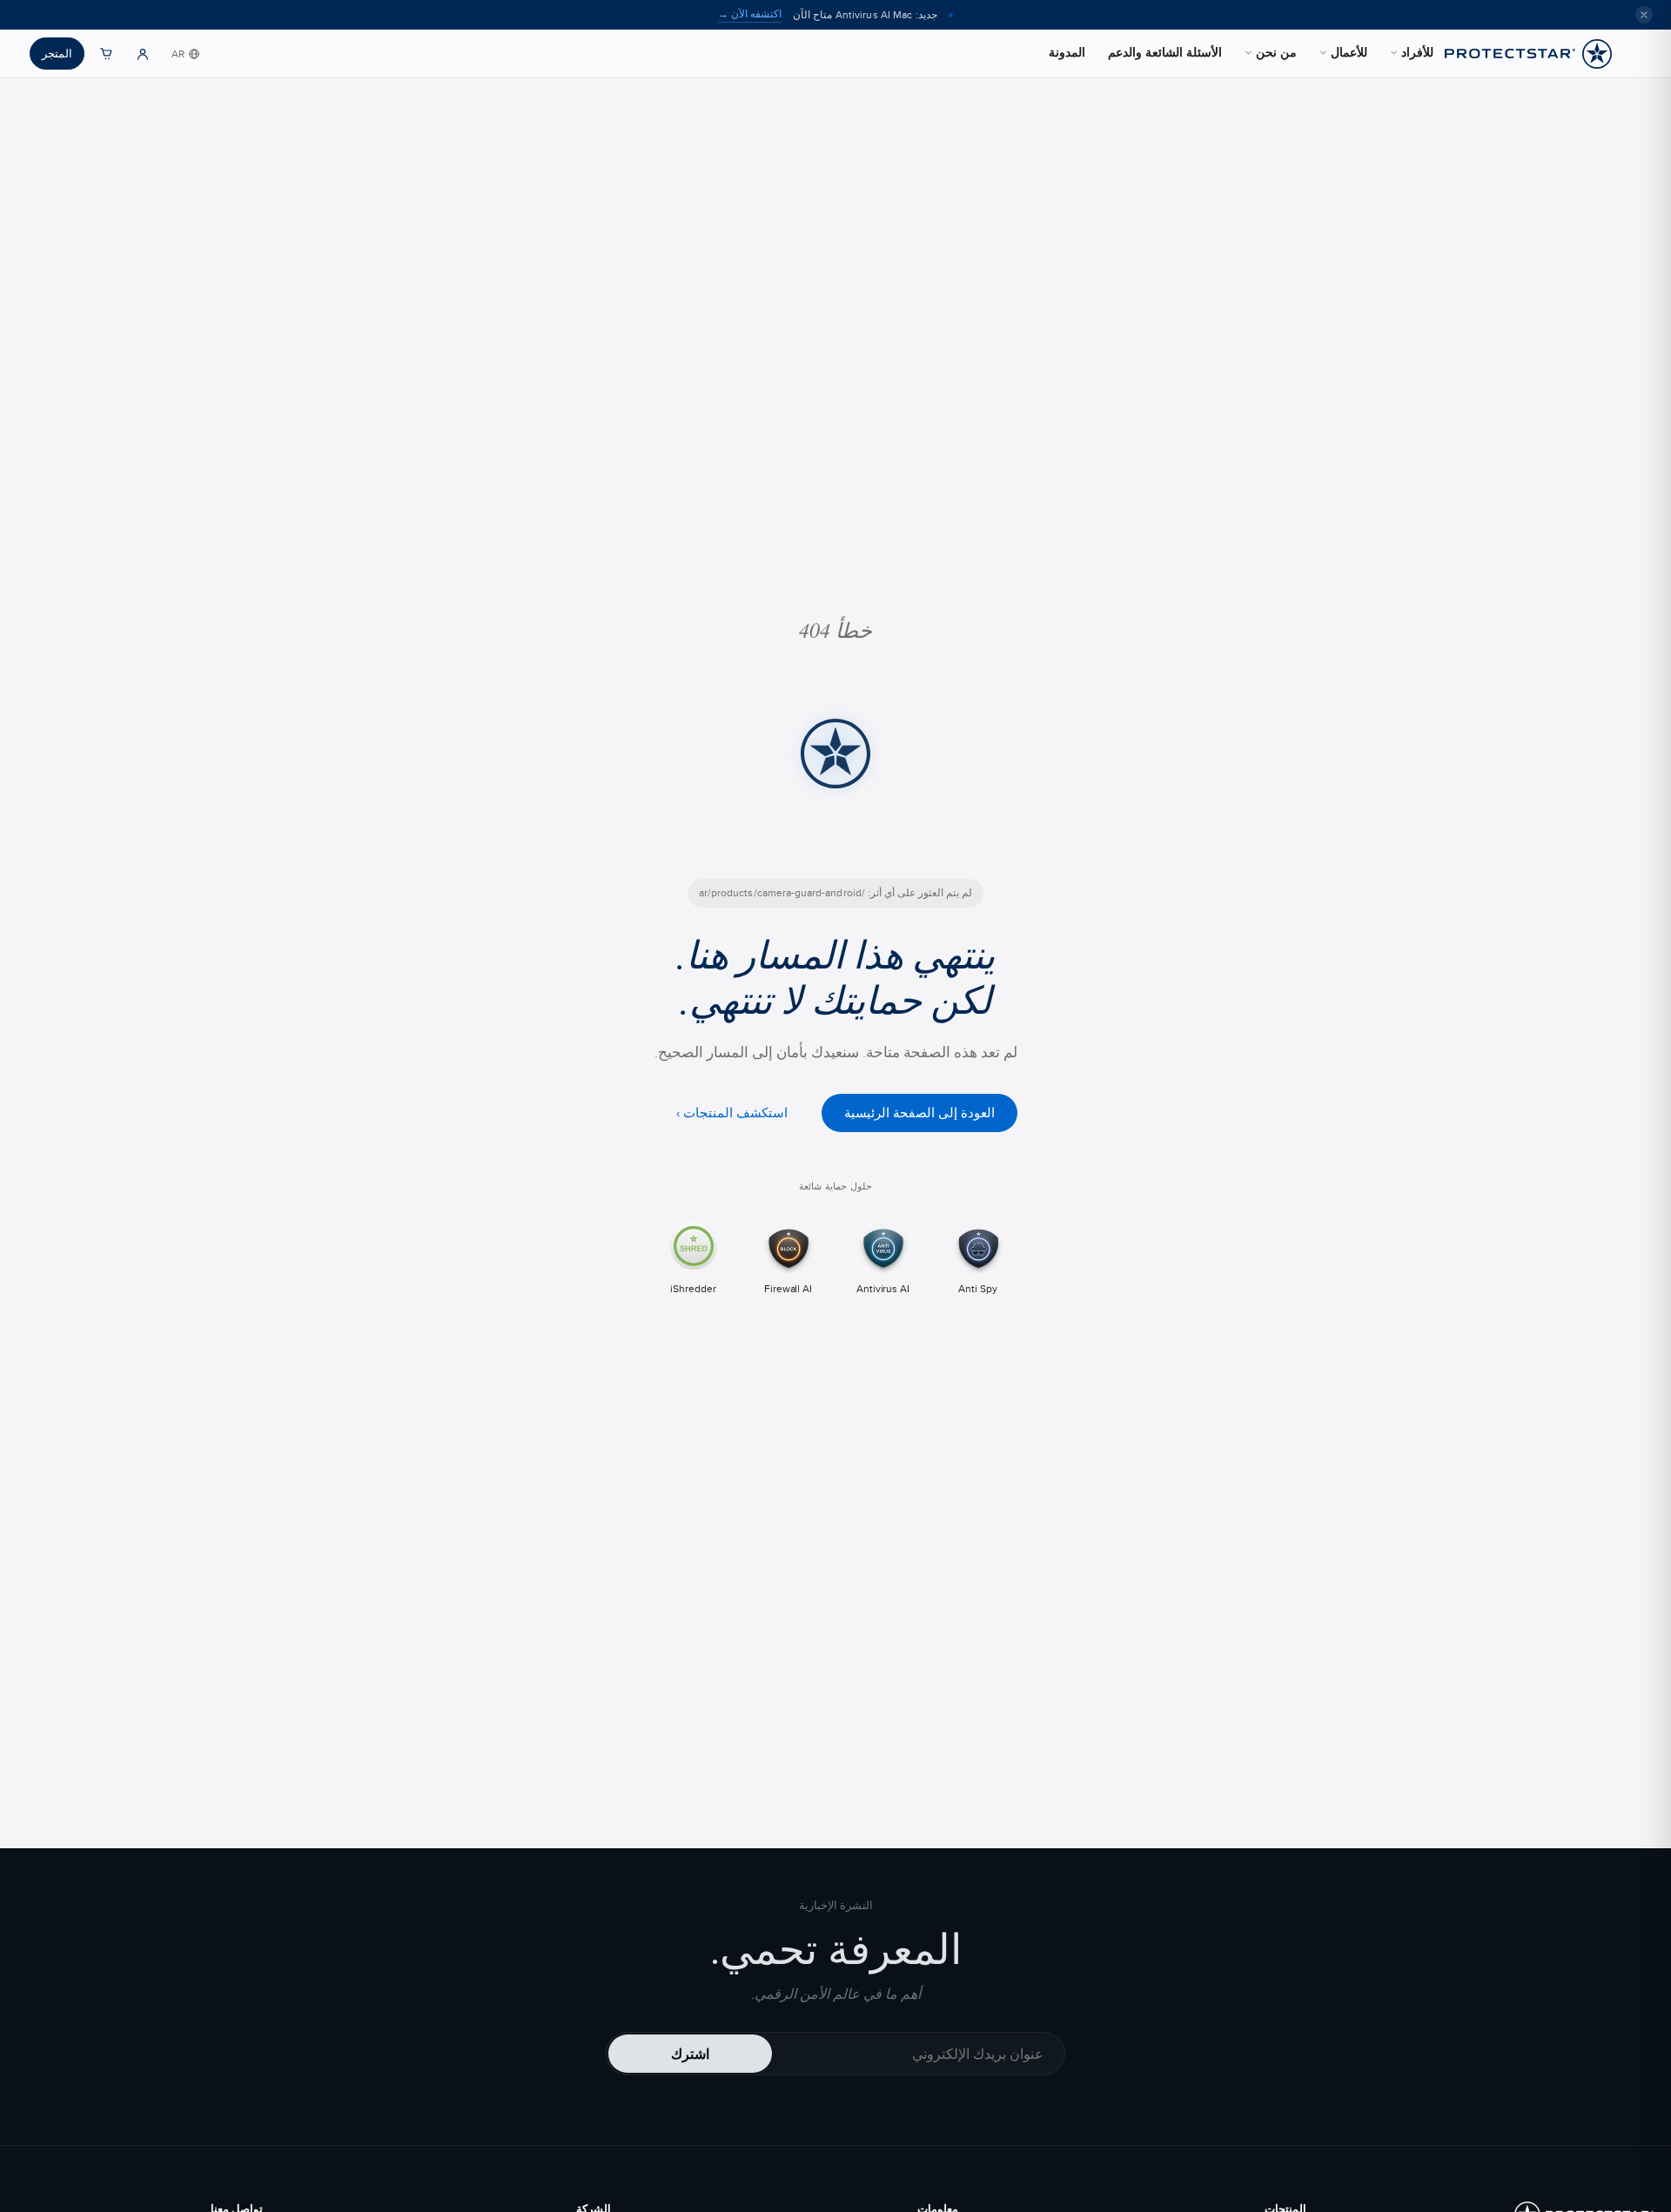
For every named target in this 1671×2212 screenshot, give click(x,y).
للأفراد (1417, 52)
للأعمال (1349, 52)
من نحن (1276, 52)
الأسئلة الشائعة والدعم (1165, 52)
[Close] (1644, 15)
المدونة (1067, 52)
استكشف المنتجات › (732, 1113)
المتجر (57, 53)
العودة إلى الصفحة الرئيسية (919, 1113)
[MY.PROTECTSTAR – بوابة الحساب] (143, 54)
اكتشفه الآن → (750, 14)
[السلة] (106, 54)
